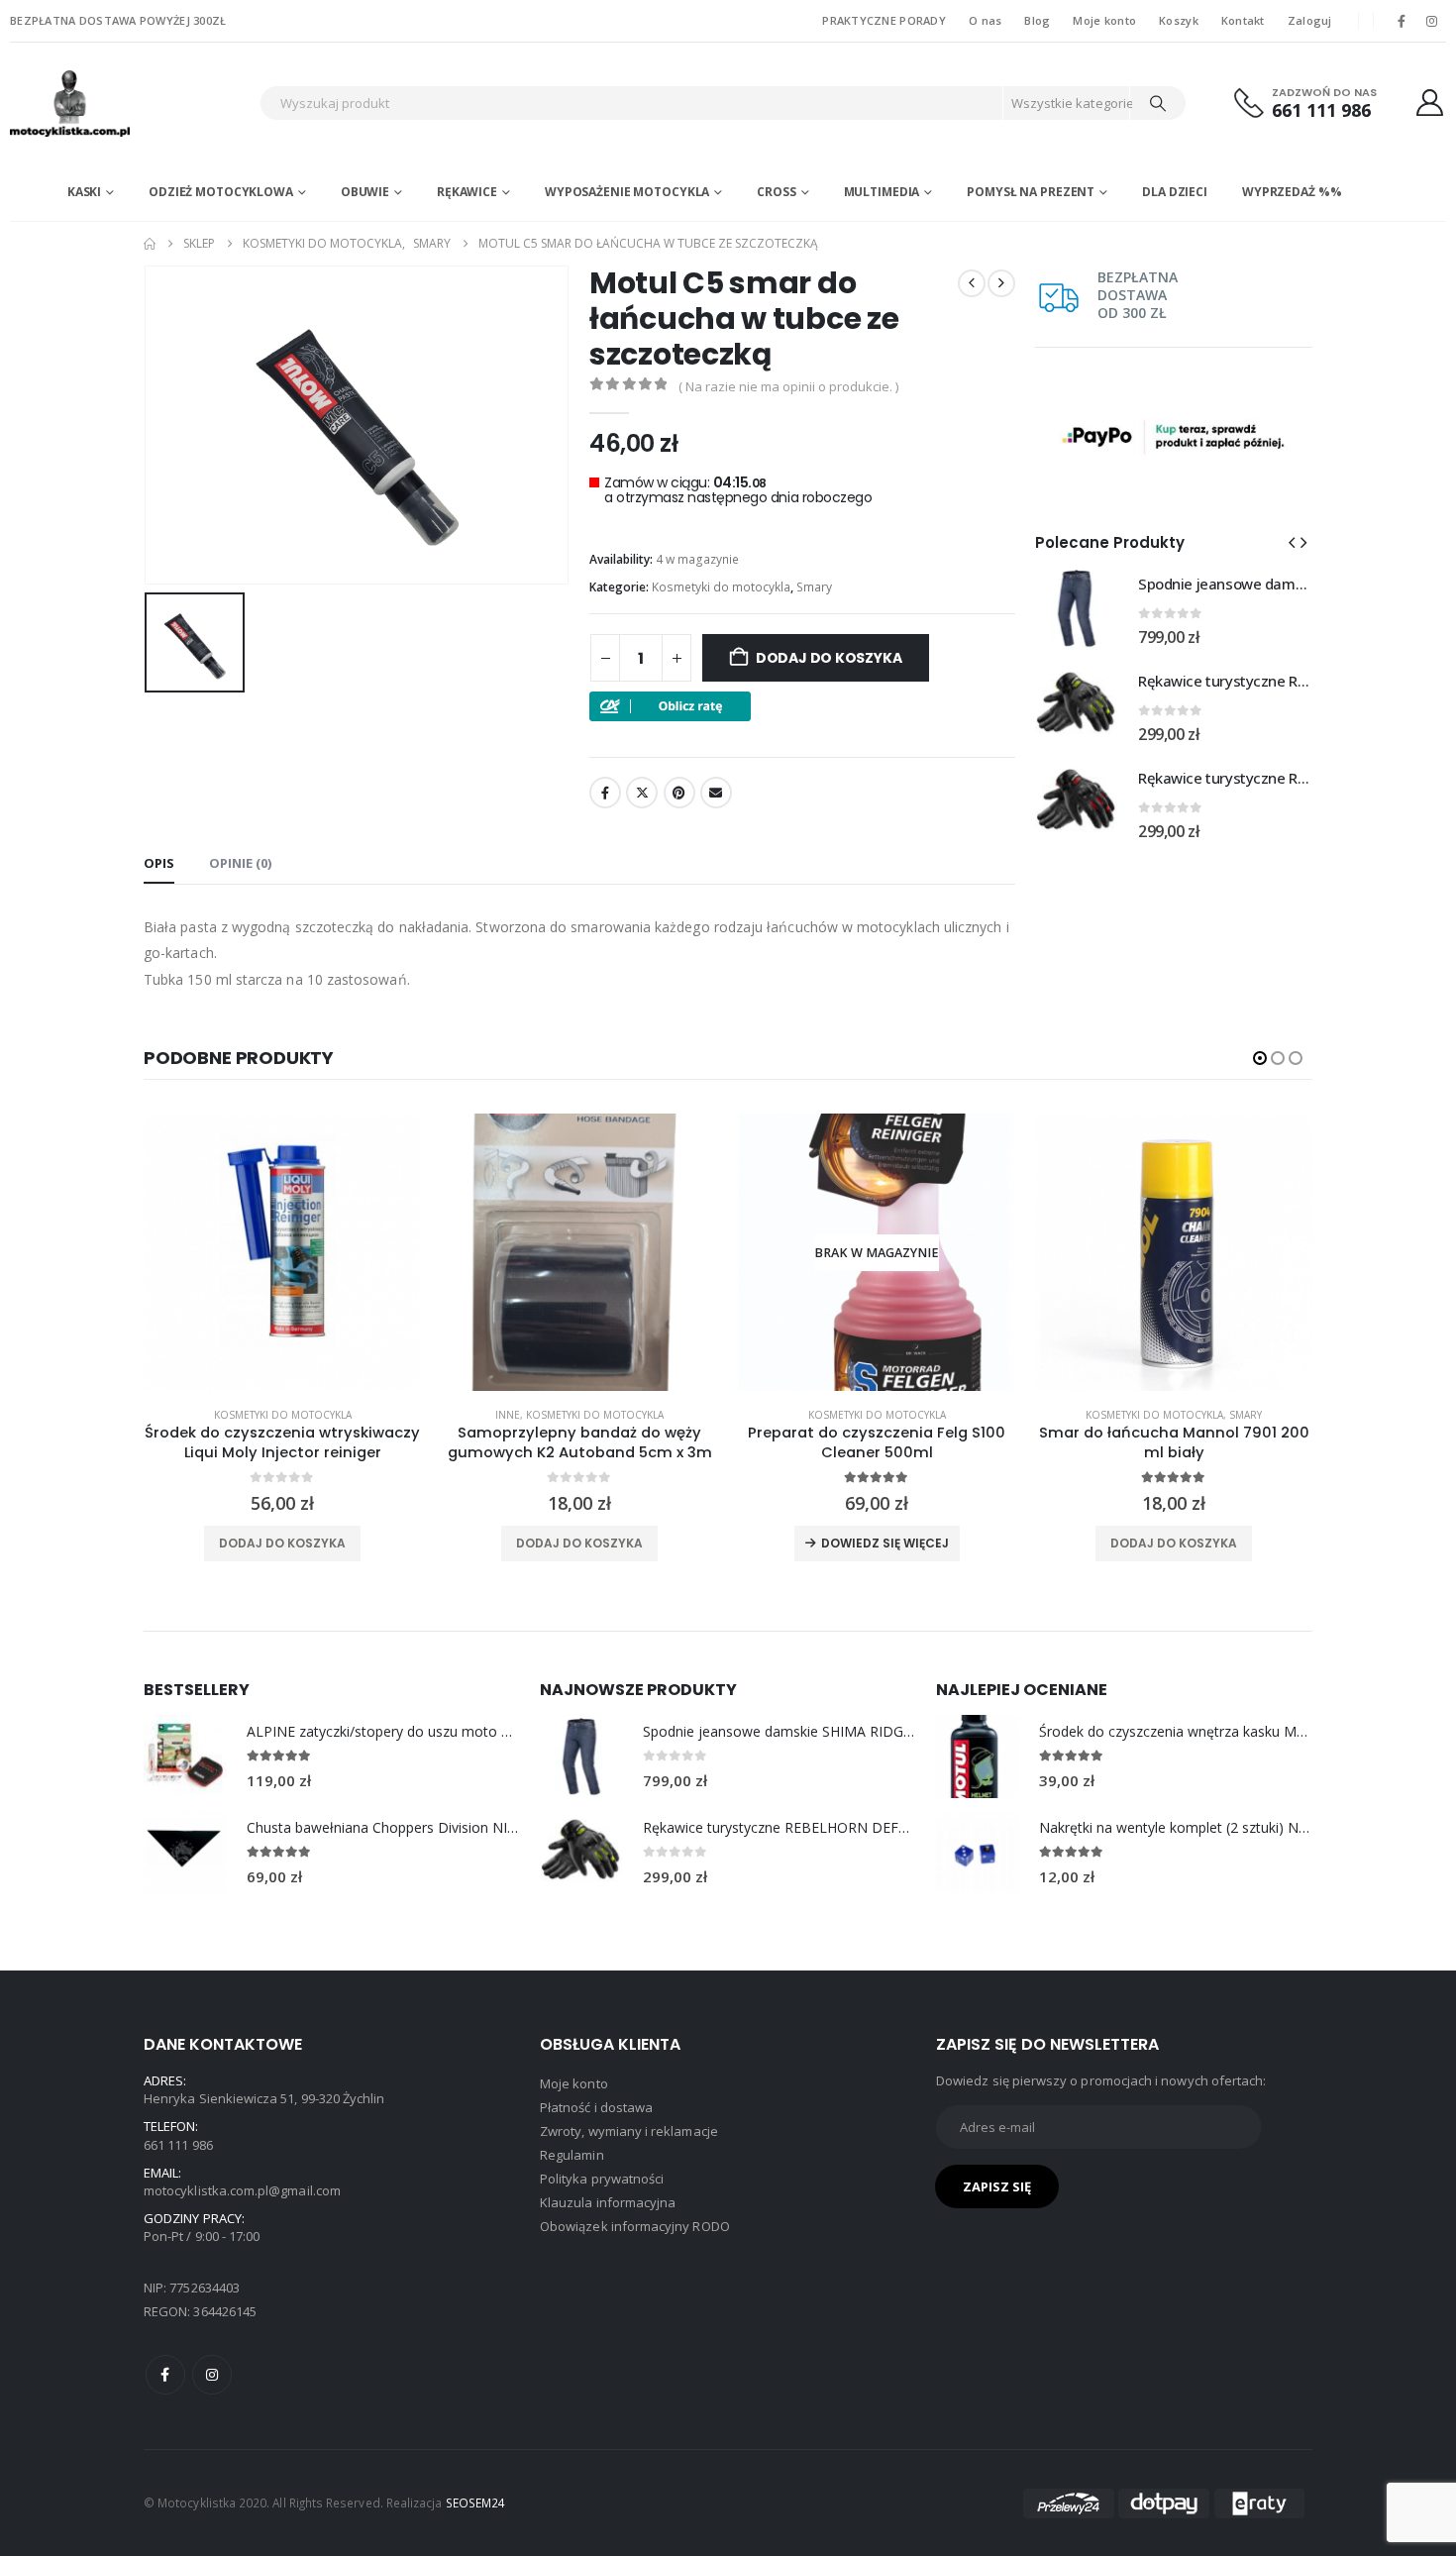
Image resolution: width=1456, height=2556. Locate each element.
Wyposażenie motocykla (627, 192)
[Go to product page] (1077, 608)
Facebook (605, 793)
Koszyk (1179, 20)
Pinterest (679, 793)
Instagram (212, 2375)
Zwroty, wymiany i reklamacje (629, 2131)
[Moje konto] (1430, 103)
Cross (776, 192)
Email (716, 793)
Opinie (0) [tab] (240, 863)
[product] (282, 1252)
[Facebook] (1402, 21)
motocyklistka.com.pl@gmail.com (242, 2190)
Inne (508, 1415)
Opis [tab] (159, 863)
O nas (985, 20)
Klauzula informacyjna (608, 2202)
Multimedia (882, 192)
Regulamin (572, 2155)
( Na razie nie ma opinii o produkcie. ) (788, 386)
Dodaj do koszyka (829, 658)
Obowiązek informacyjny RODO (635, 2226)
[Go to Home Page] (150, 244)
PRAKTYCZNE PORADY (884, 20)
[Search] (1158, 103)
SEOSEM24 (476, 2503)
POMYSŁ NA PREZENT (1031, 192)
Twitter (642, 793)
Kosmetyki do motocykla (721, 587)
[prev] (972, 283)
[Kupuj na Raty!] (670, 705)
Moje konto (1104, 20)
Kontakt (1243, 20)
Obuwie (365, 192)
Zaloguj (1310, 20)
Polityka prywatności (602, 2179)
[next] (1001, 283)
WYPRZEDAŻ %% (1292, 192)
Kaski (84, 192)
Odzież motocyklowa (221, 192)
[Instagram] (1432, 21)
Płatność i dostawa (596, 2107)
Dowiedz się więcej (885, 1543)
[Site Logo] (130, 103)
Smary (814, 587)
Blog (1037, 20)
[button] (1292, 542)
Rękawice (467, 192)
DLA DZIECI (1175, 192)
